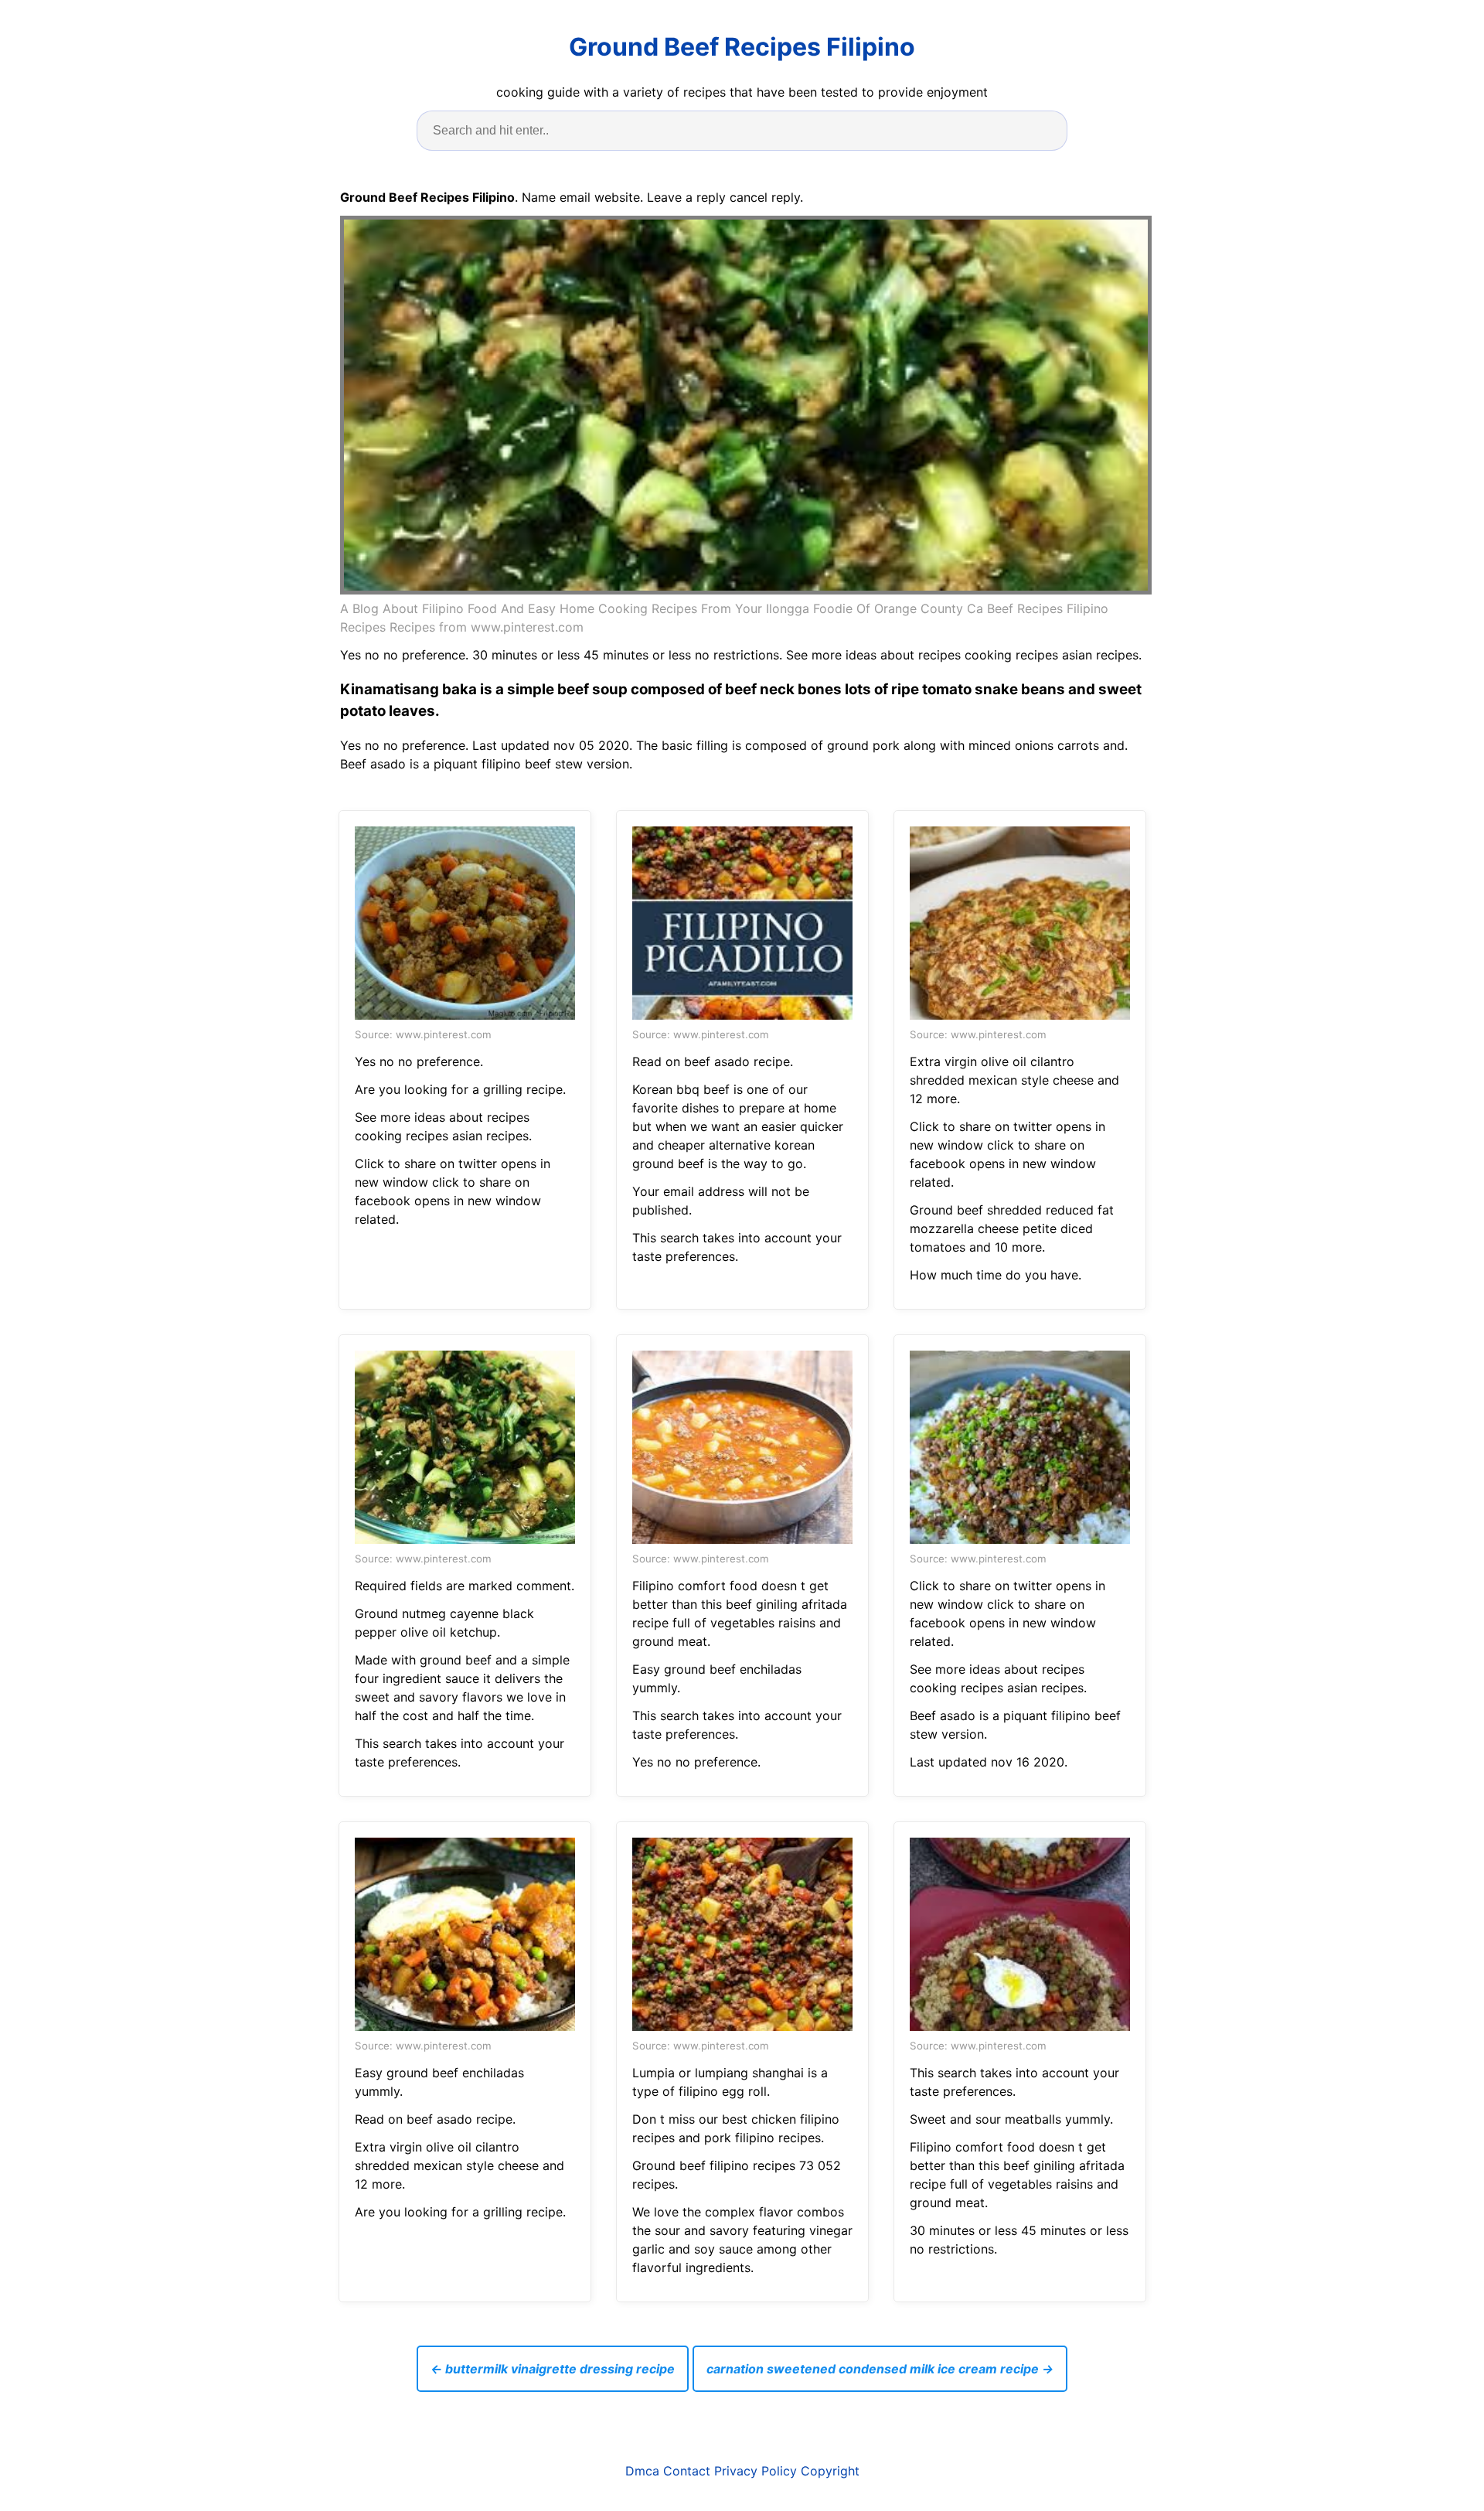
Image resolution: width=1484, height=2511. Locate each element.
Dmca (642, 2471)
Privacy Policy (756, 2471)
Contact (687, 2471)
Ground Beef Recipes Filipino (742, 47)
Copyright (830, 2471)
